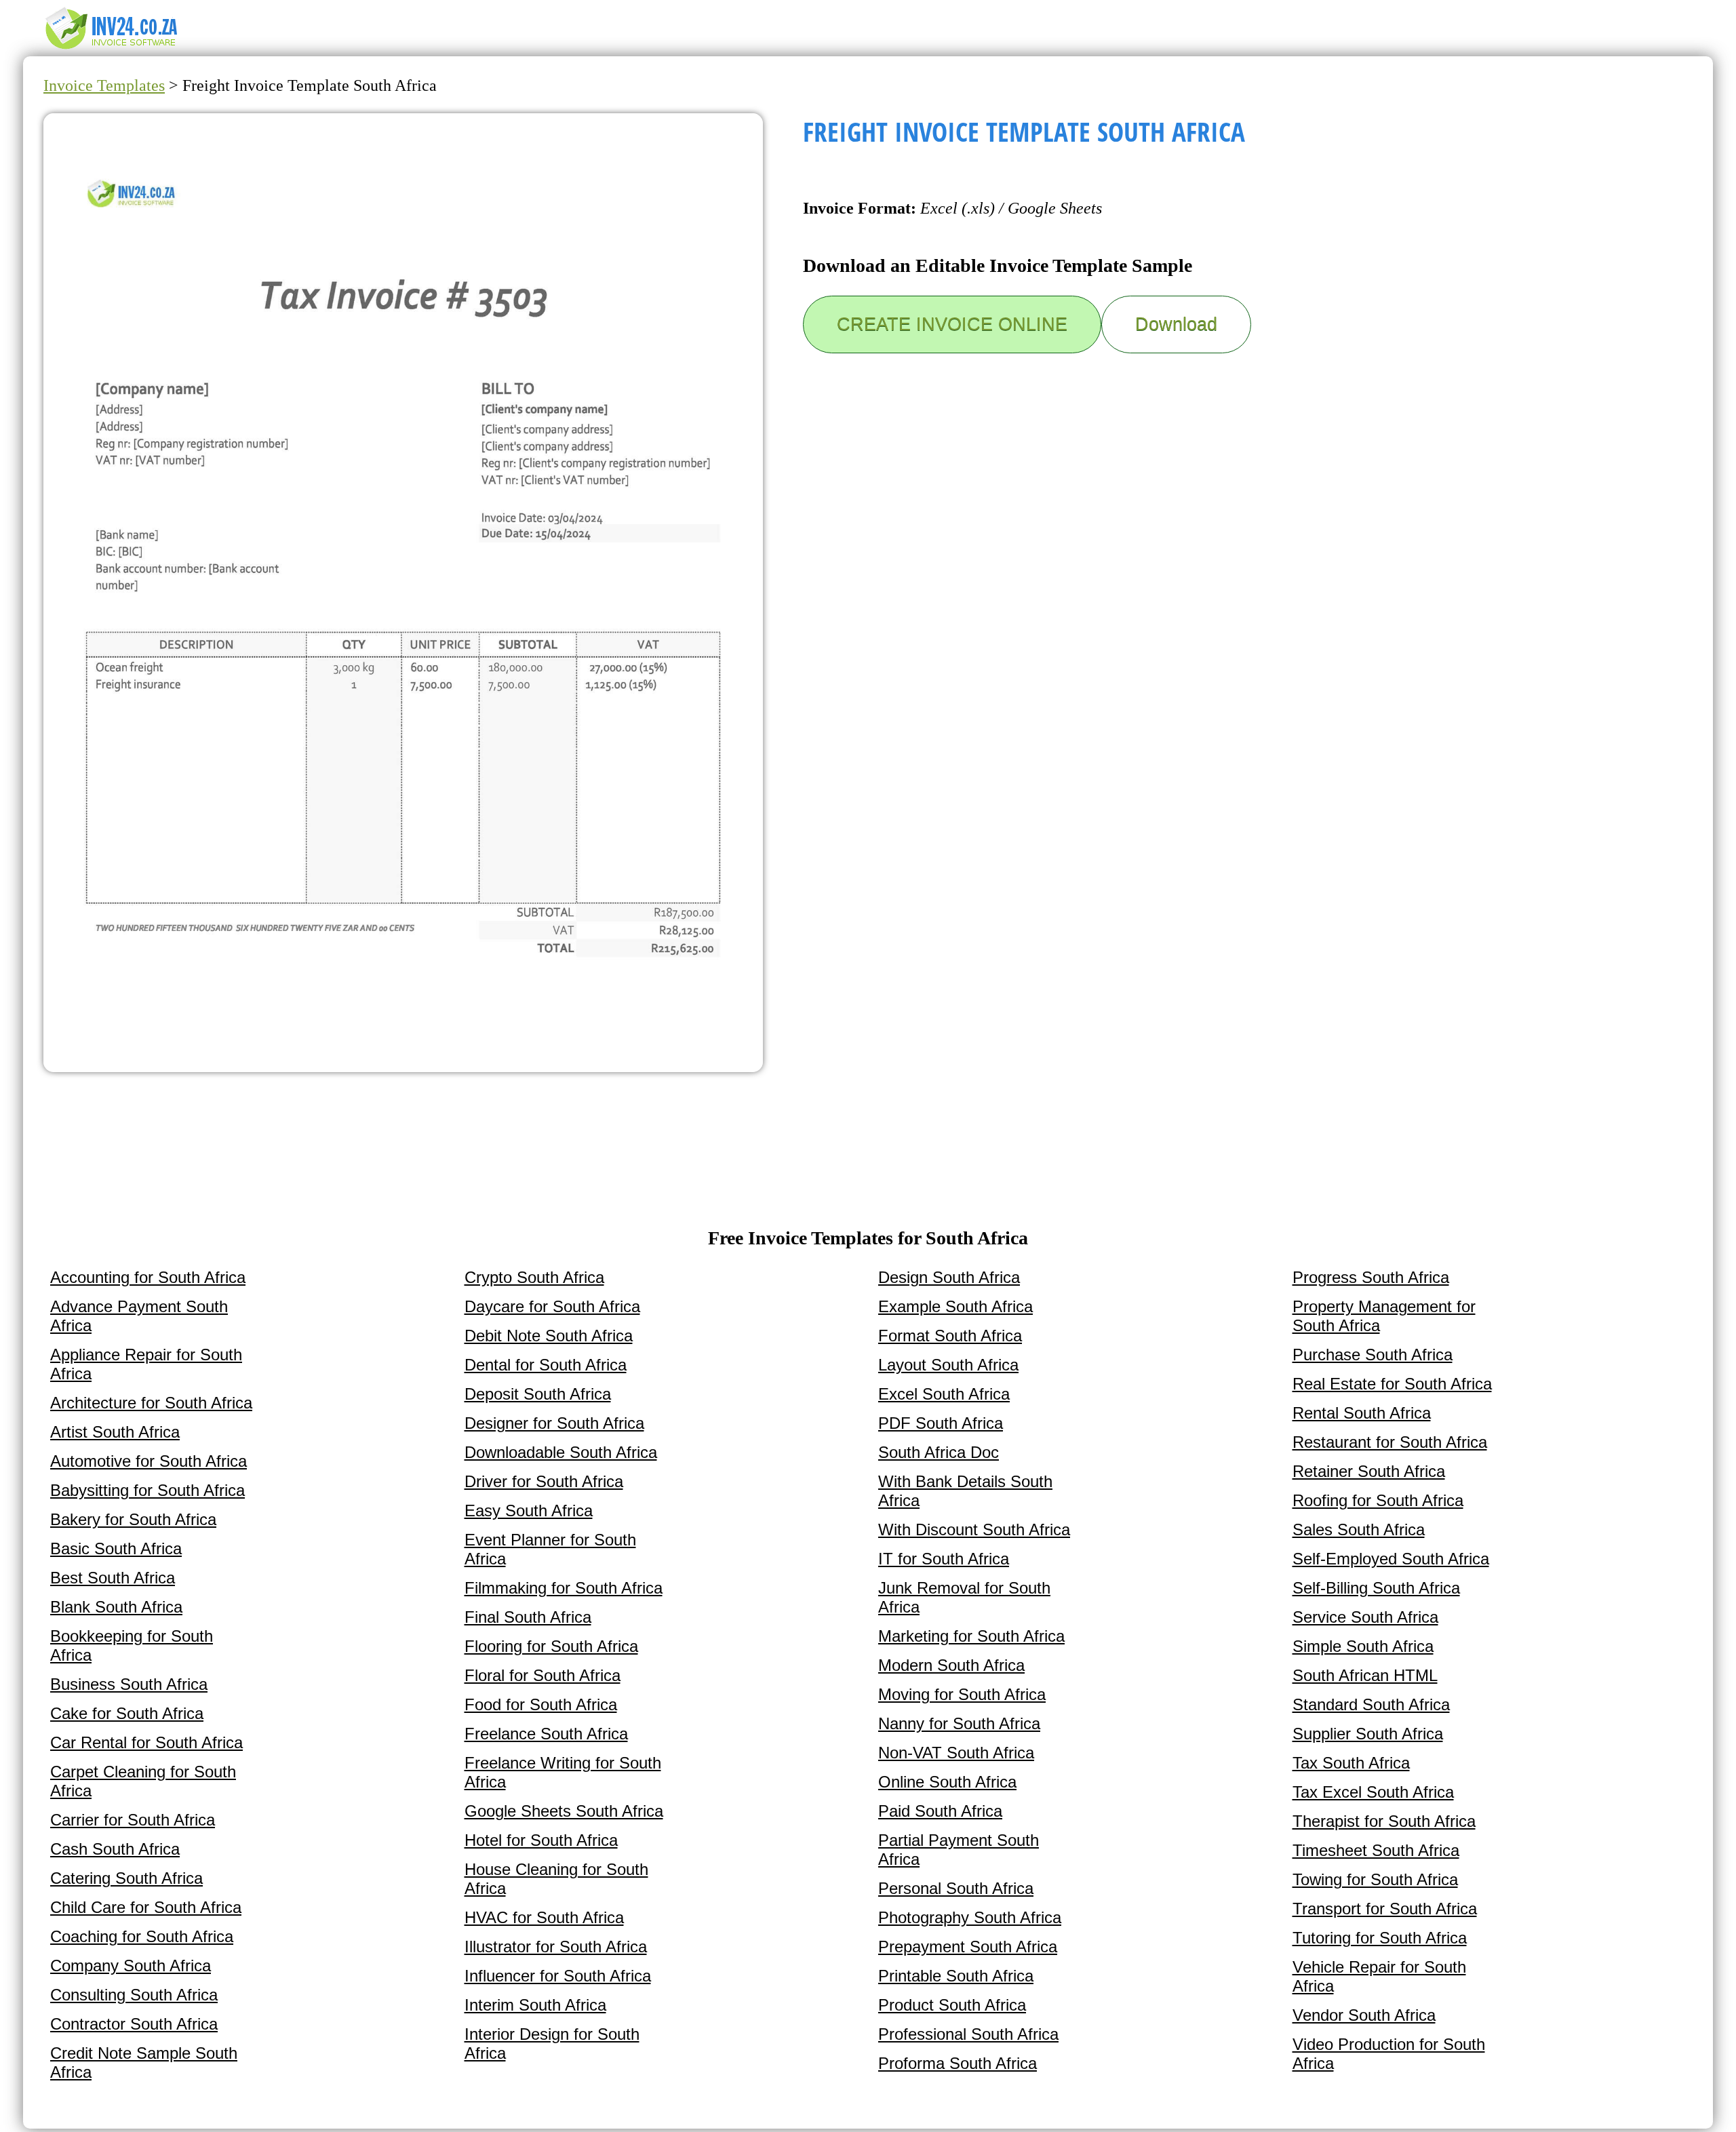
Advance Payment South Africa (139, 1316)
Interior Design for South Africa (552, 2044)
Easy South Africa (529, 1511)
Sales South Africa (1359, 1529)
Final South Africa (528, 1617)
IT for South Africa (944, 1559)
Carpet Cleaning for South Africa (143, 1781)
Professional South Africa (968, 2034)
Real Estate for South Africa (1392, 1384)
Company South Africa (131, 1966)
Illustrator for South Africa (556, 1947)
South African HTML (1365, 1675)
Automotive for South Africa (149, 1461)
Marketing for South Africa (971, 1636)
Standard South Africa (1371, 1704)
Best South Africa (113, 1578)
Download (1176, 324)
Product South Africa (952, 2005)
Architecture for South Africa (151, 1403)
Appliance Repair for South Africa (146, 1364)
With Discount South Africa (974, 1529)
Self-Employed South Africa (1391, 1559)
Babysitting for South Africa (147, 1490)
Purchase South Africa (1373, 1355)
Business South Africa (129, 1684)
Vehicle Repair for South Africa (1379, 1976)
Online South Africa (947, 1782)
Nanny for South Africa (959, 1723)
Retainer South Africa (1369, 1471)
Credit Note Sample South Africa (144, 2062)
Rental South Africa (1362, 1413)
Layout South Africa (948, 1365)
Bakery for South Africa (133, 1519)
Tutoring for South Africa (1380, 1938)
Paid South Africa (940, 1811)
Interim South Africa (535, 2005)
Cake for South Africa (127, 1713)
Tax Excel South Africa (1373, 1792)
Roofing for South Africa (1378, 1500)
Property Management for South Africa (1384, 1316)
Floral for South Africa (542, 1675)
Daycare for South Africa (552, 1306)
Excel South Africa (944, 1394)
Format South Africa (950, 1336)
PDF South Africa (941, 1423)
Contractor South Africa (134, 2024)
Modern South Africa (951, 1665)
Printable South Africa (956, 1976)
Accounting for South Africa (148, 1277)
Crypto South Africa (534, 1277)
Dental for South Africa (546, 1365)
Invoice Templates (104, 85)
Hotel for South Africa (541, 1840)
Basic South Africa (116, 1548)
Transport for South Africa (1385, 1909)
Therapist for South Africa (1384, 1821)
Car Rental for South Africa (146, 1742)
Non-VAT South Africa (956, 1753)
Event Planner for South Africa (550, 1549)
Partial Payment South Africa (959, 1850)
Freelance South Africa (546, 1734)
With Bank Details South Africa (965, 1491)
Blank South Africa (116, 1607)
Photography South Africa (970, 1917)
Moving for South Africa (962, 1694)
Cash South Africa (115, 1849)
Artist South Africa (115, 1432)
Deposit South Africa (538, 1394)
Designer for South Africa (554, 1423)
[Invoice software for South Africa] (112, 48)
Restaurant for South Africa (1390, 1442)
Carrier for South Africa (133, 1820)
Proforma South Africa (958, 2063)
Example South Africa (955, 1306)
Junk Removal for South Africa (964, 1597)
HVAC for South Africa (544, 1917)
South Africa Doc (939, 1452)
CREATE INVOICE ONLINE (952, 324)
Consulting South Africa (134, 1995)
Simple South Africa (1363, 1646)
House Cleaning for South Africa (556, 1879)
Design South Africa (949, 1277)
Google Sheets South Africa (564, 1811)
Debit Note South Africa (549, 1336)
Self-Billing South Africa (1376, 1588)
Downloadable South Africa (561, 1452)
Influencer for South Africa (558, 1976)
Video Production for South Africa (1389, 2054)
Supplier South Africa (1368, 1734)
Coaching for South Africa (142, 1936)
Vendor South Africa (1364, 2015)
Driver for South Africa (544, 1481)
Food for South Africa (541, 1704)
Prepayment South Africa (968, 1947)
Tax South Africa (1351, 1763)
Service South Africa (1365, 1617)
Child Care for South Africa (146, 1907)
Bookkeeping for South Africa (132, 1645)
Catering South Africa (126, 1878)
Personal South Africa (956, 1888)
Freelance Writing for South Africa (563, 1772)
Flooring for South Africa (551, 1646)
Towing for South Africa (1375, 1879)
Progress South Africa (1371, 1277)
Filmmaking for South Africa (564, 1588)
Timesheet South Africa (1376, 1850)
